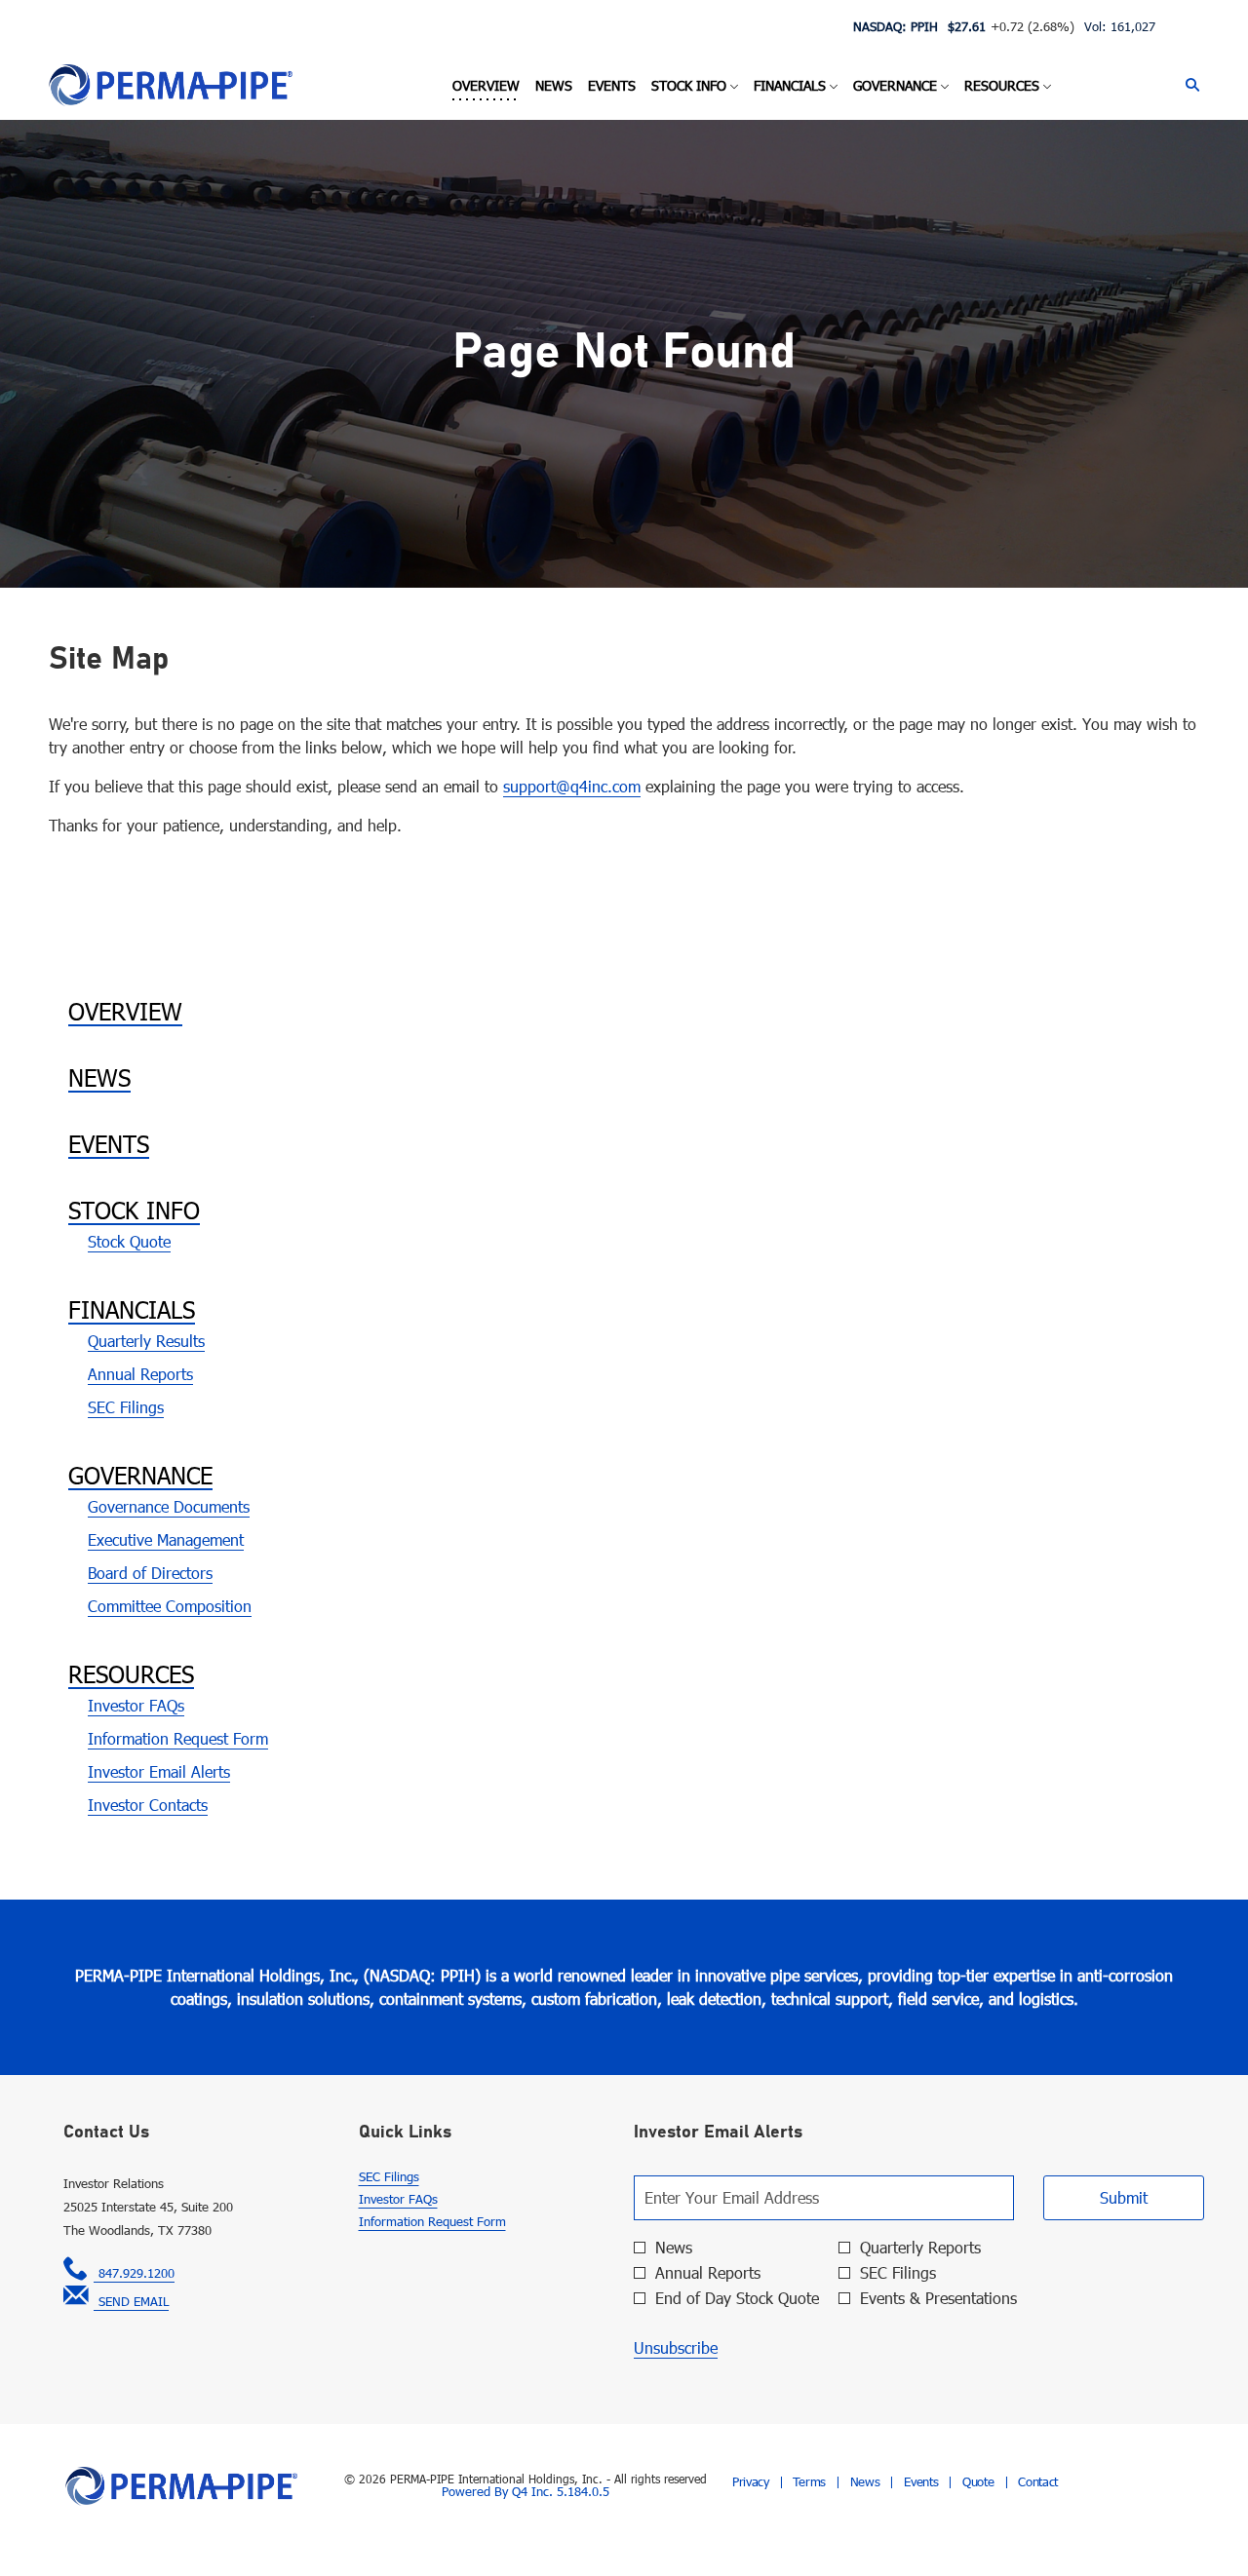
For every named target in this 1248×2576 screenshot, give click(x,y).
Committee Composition (170, 1606)
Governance (140, 1475)
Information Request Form (178, 1738)
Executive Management (166, 1539)
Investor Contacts (148, 1805)
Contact (1038, 2482)
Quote (978, 2482)
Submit (1124, 2197)
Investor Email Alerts (159, 1771)
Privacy (751, 2482)
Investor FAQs (136, 1705)
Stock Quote (129, 1241)
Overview (125, 1011)
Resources (131, 1673)
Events (109, 1143)
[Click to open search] (1188, 85)
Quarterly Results (146, 1341)
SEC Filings (126, 1407)
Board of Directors (150, 1573)
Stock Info (134, 1210)
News (99, 1077)
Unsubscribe (676, 2347)
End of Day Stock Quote (737, 2298)
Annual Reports (140, 1374)
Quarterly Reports (920, 2248)
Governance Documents (169, 1506)
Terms (809, 2482)
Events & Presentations (938, 2298)
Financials (132, 1309)
